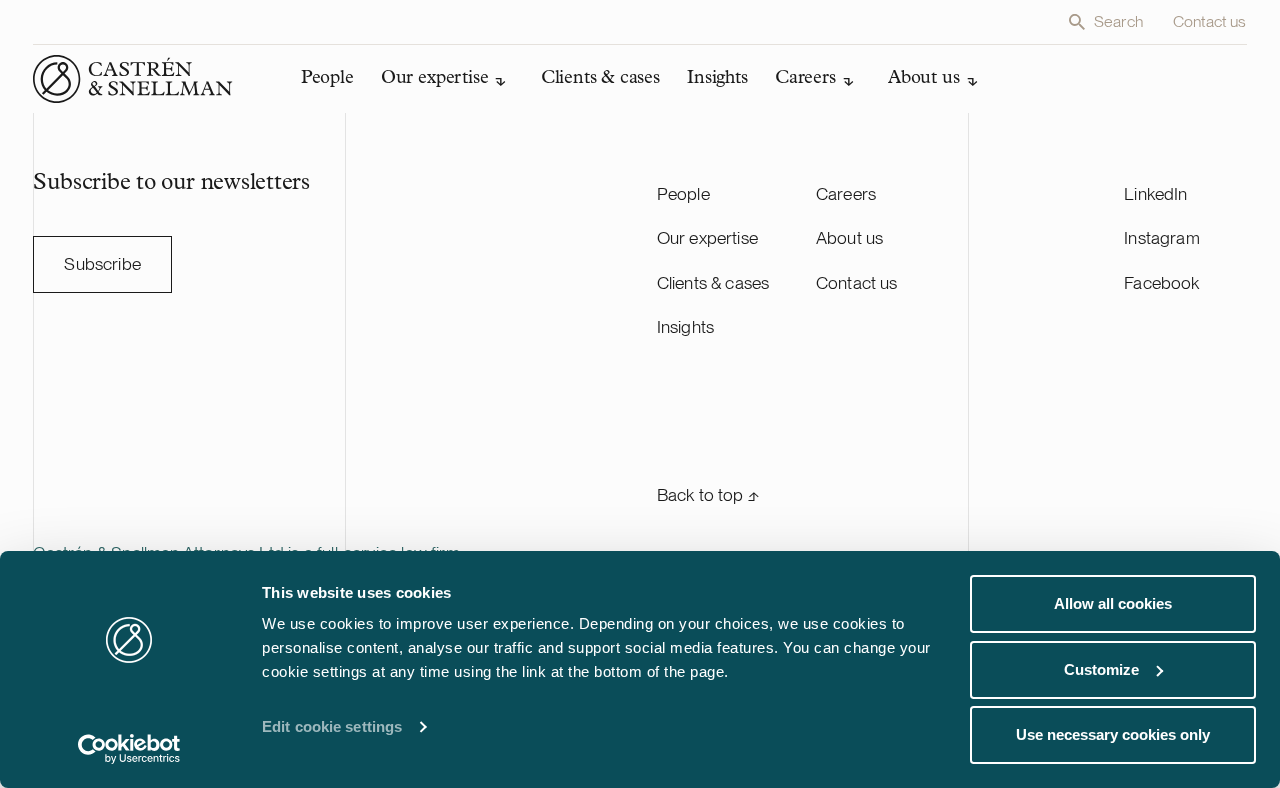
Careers (846, 193)
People (683, 193)
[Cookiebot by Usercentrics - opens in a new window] (129, 749)
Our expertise (707, 237)
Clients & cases (713, 282)
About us (849, 237)
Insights (685, 326)
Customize (1101, 669)
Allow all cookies (1113, 603)
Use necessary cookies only (1113, 734)
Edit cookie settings (332, 726)
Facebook (1161, 282)
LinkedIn (1155, 193)
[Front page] (133, 79)
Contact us (1210, 21)
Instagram (1162, 237)
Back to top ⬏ (708, 494)
